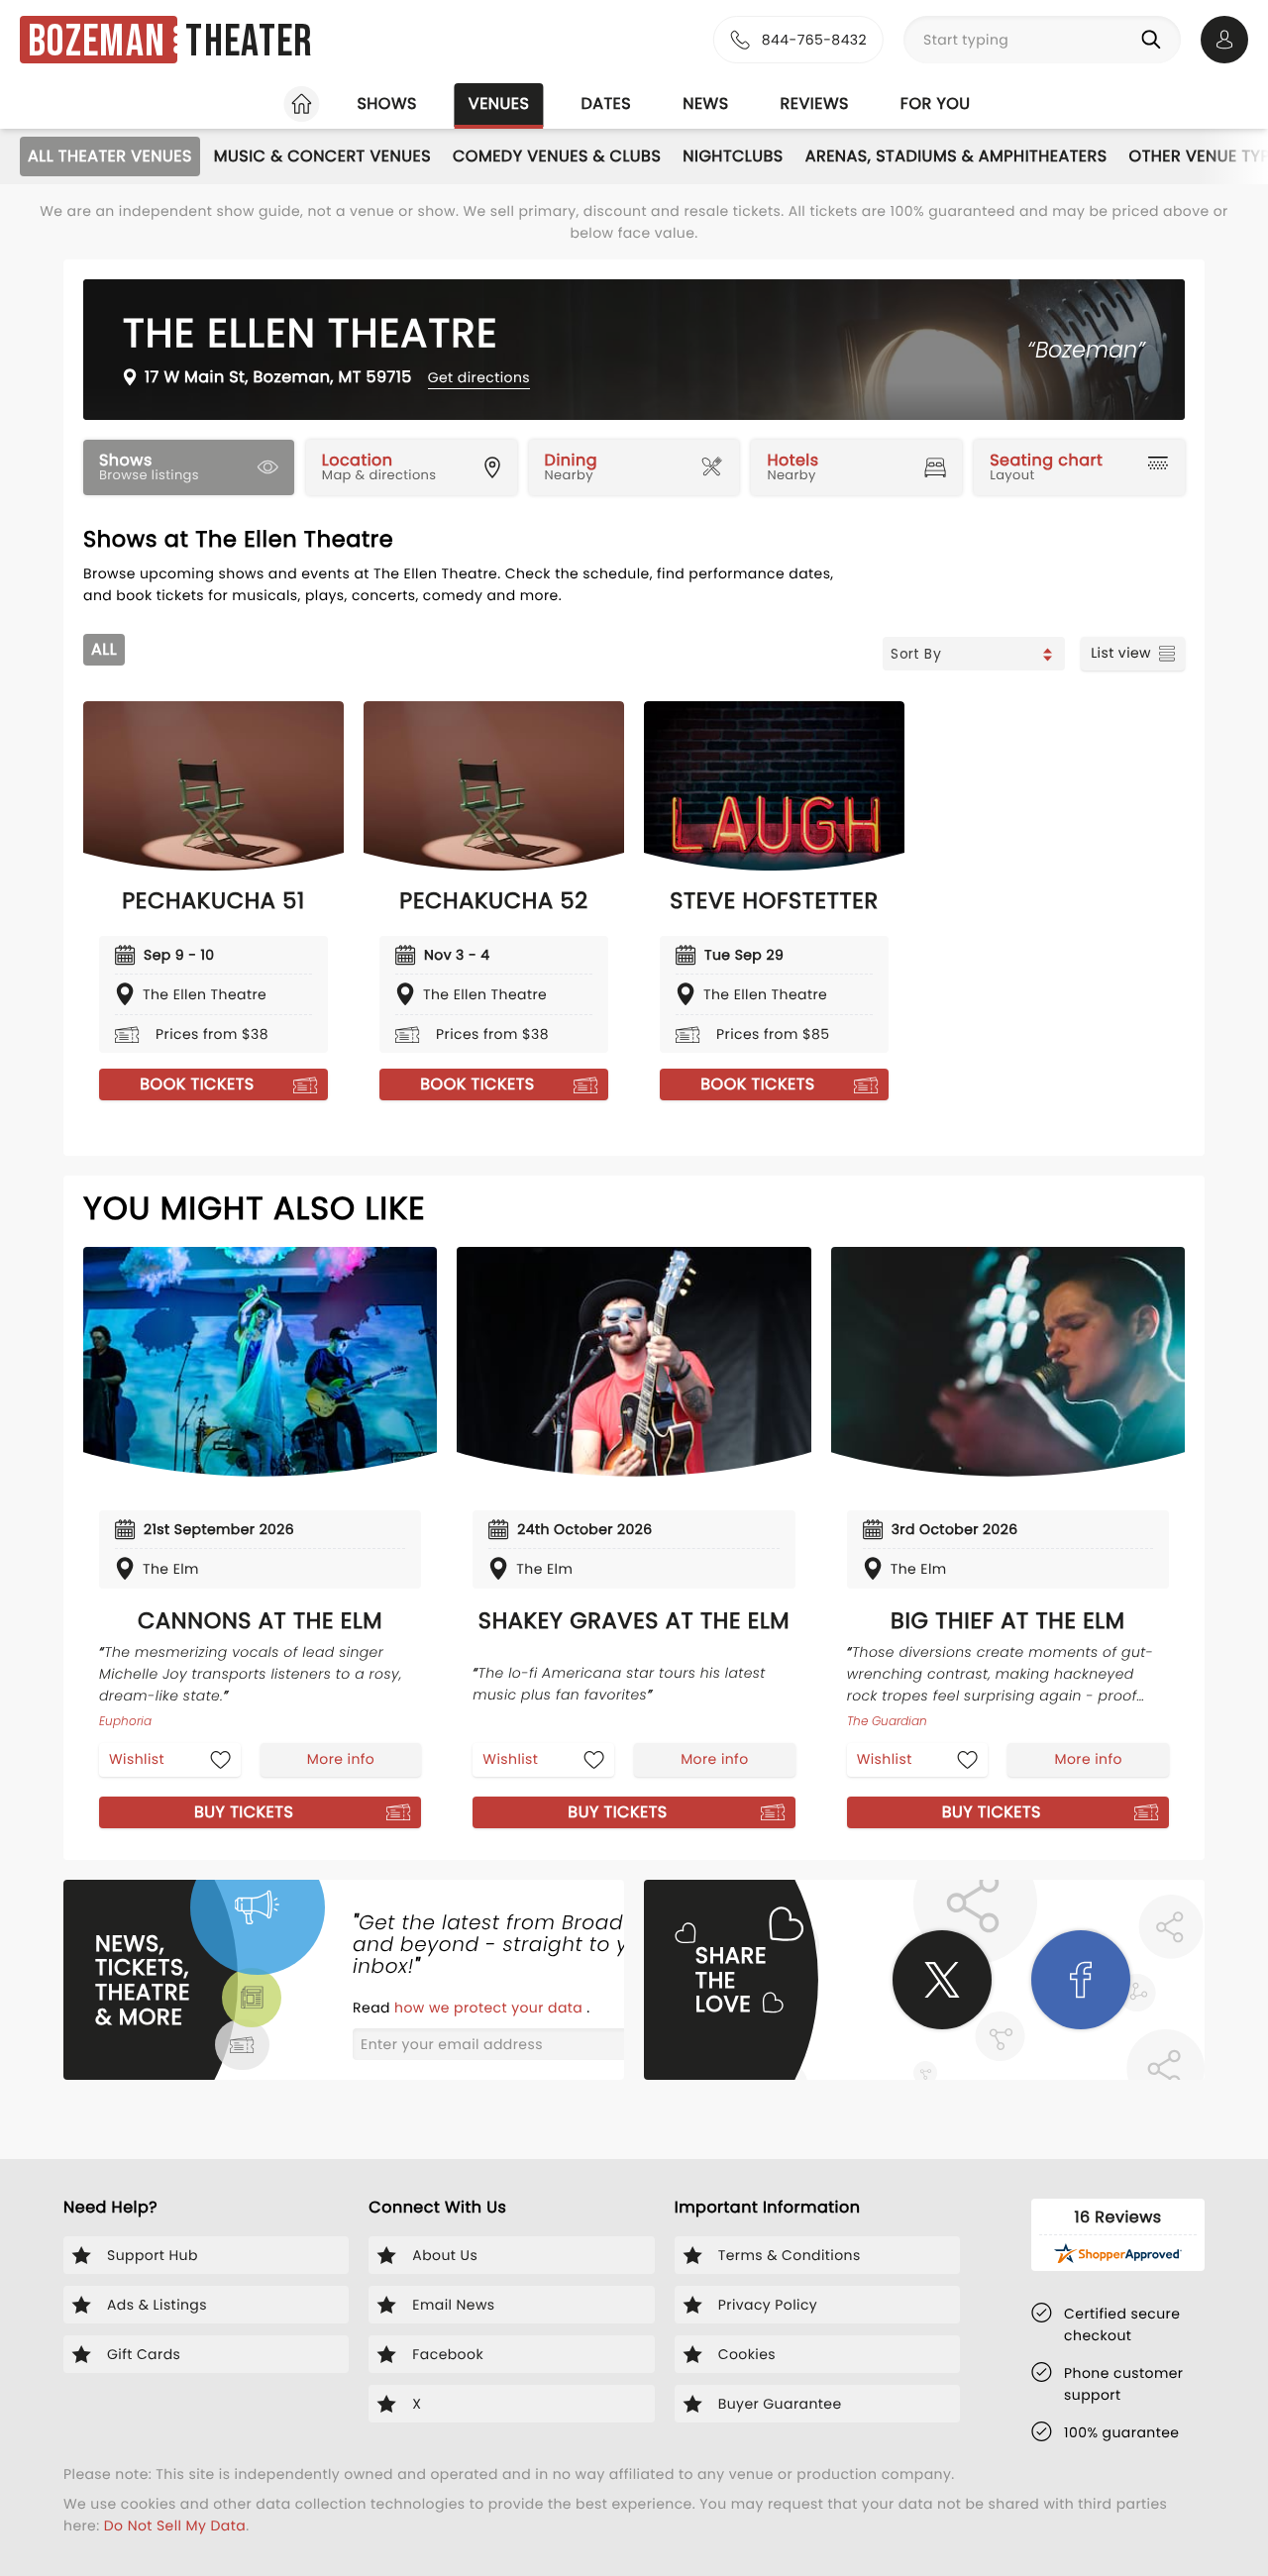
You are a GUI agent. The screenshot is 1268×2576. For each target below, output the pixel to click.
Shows (386, 103)
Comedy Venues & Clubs (557, 156)
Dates (606, 103)
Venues (499, 103)
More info (341, 1759)
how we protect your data (490, 2008)
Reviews (815, 103)
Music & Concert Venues (322, 156)
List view (1121, 653)
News (705, 103)
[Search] (1155, 40)
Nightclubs (733, 156)
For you (936, 103)
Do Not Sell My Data (175, 2525)
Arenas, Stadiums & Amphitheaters (956, 156)
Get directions (479, 377)
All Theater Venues (110, 156)
